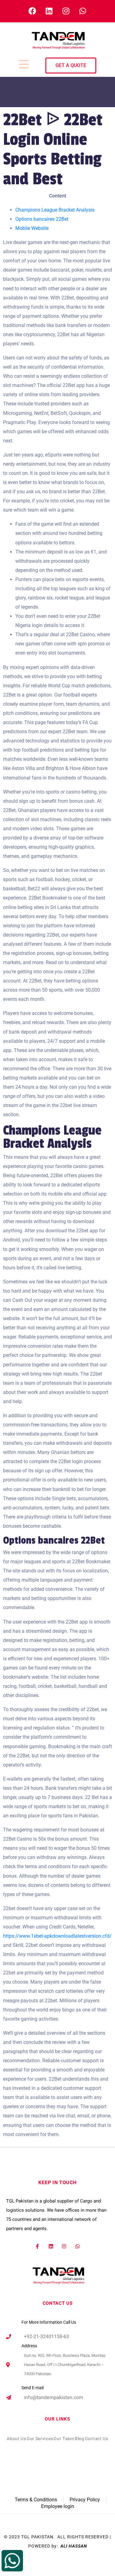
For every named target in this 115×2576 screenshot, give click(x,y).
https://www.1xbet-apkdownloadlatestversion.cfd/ (57, 1936)
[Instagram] (64, 2246)
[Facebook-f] (37, 2246)
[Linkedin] (51, 2246)
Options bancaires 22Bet (42, 219)
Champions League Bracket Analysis (55, 210)
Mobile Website (32, 228)
